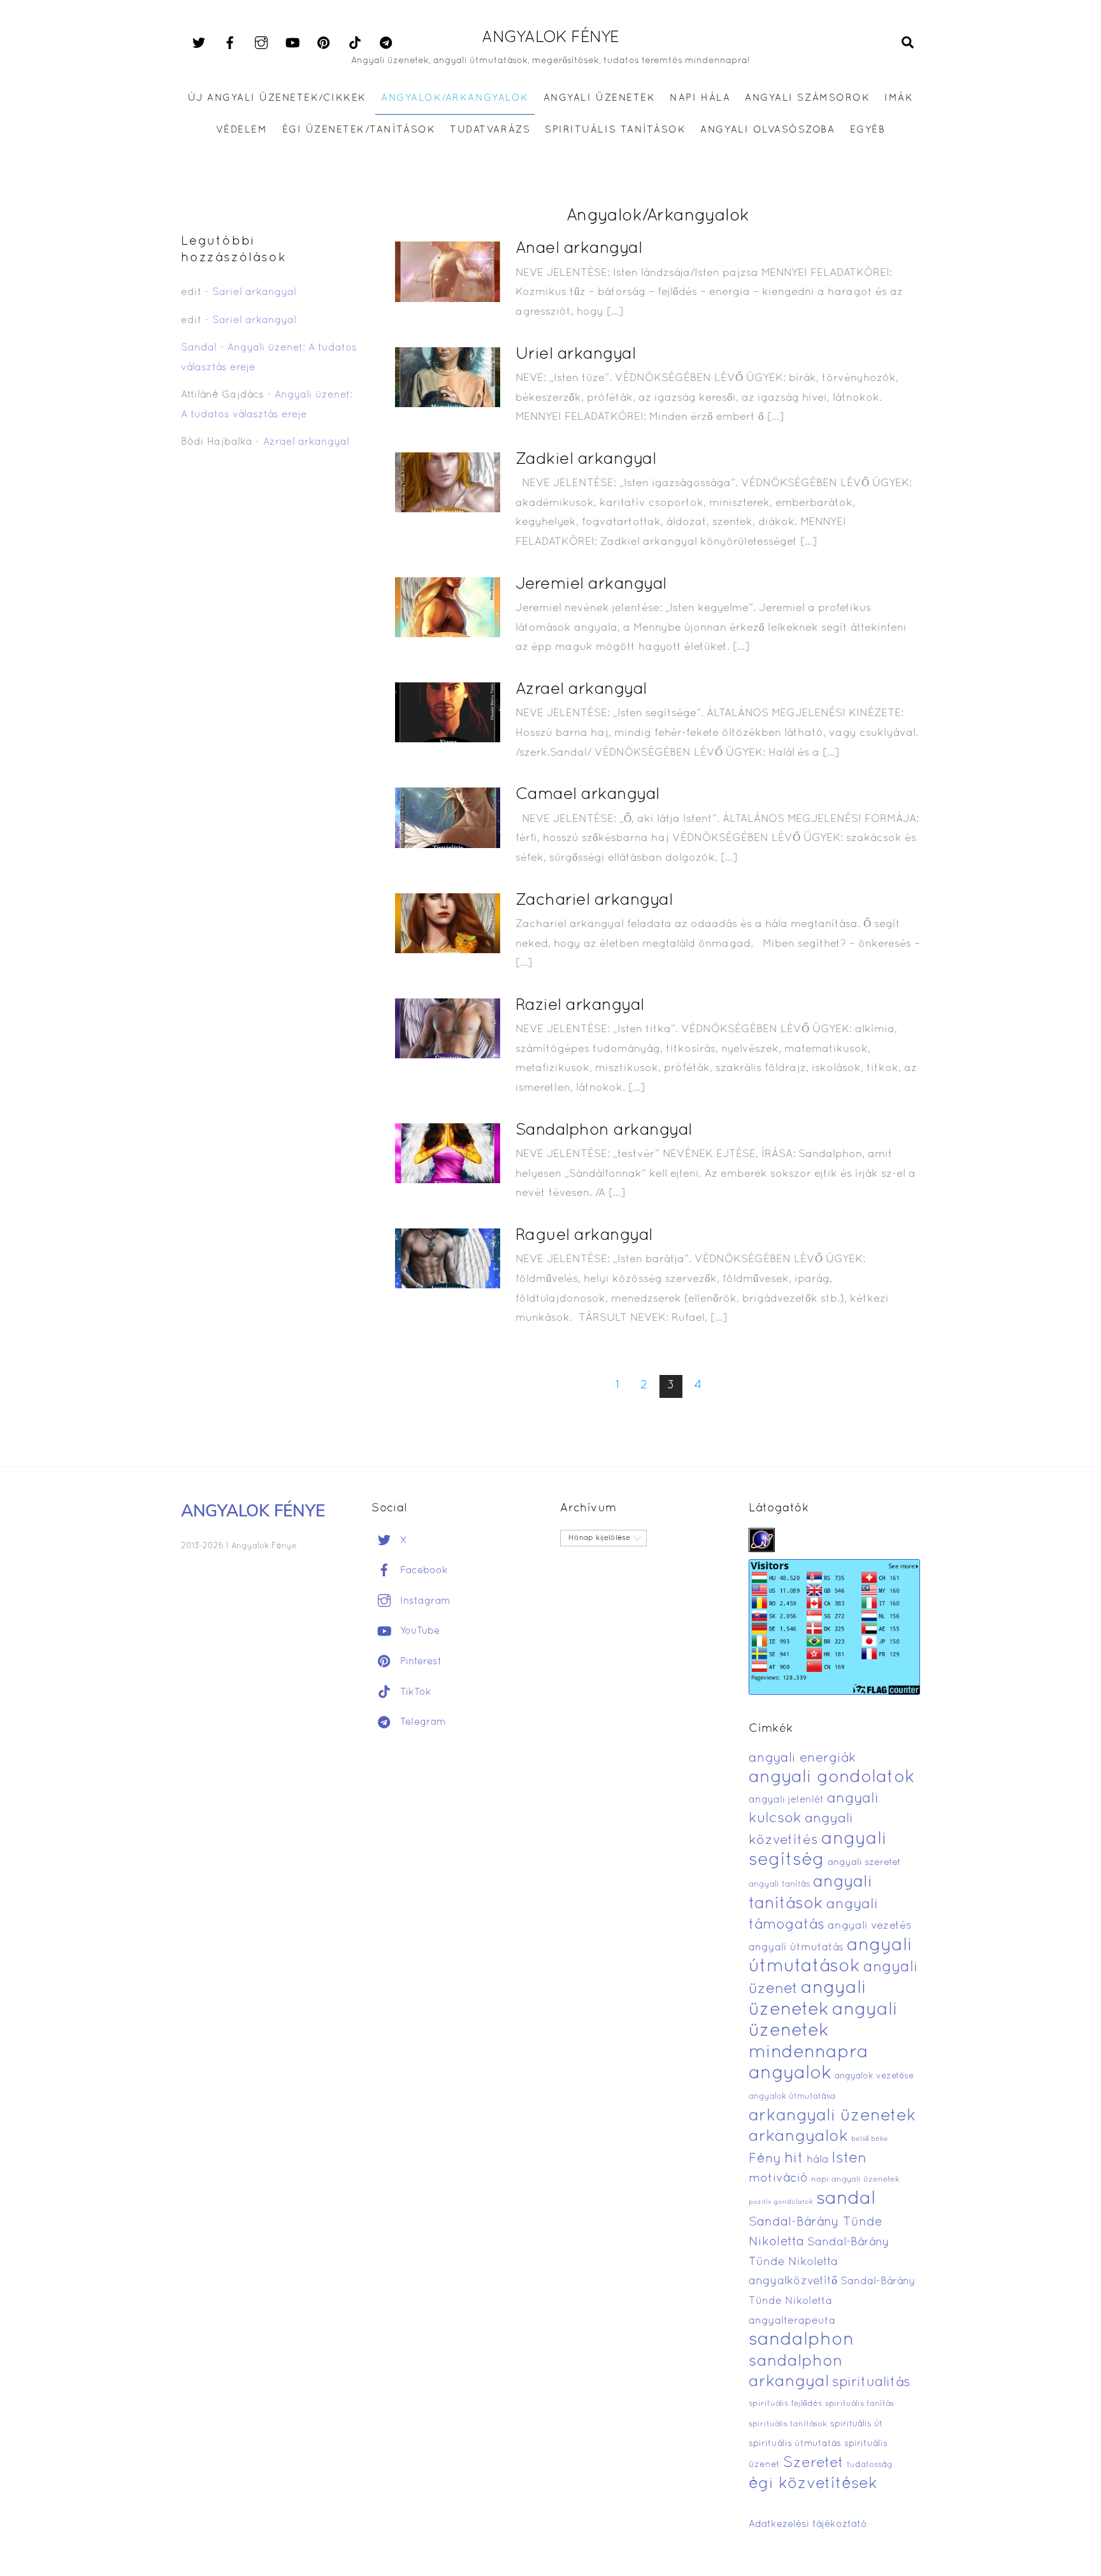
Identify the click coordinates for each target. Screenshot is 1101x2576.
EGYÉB (868, 130)
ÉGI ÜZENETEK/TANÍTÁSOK (359, 130)
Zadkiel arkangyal (586, 460)
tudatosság (870, 2465)
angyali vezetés (869, 1926)
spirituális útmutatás (795, 2444)
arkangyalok (798, 2137)
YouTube (418, 1631)
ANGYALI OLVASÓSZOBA (767, 130)
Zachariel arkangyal (594, 901)
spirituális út (856, 2424)
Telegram (421, 1722)
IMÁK (899, 98)
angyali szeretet (864, 1863)
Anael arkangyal (579, 249)
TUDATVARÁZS (490, 130)
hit (794, 2159)
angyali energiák (802, 1759)
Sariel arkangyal (254, 292)
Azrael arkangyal (581, 690)
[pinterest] (324, 43)
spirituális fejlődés (785, 2404)
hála (817, 2160)
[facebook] (230, 43)
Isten (849, 2159)
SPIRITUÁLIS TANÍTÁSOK (615, 130)
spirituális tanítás (860, 2404)
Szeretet (813, 2464)
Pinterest (419, 1662)
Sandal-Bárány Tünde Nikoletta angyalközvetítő (819, 2262)
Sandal (199, 348)
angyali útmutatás (796, 1948)
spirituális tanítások (788, 2424)
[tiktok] (355, 43)
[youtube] (292, 43)
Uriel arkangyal (575, 355)
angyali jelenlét (786, 1800)
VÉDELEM (242, 130)
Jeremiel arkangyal (591, 585)
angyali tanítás (779, 1885)
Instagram (424, 1601)
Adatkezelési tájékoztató (808, 2524)
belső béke (870, 2139)
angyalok (790, 2074)
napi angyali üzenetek (855, 2180)
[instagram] (261, 43)
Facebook (422, 1571)
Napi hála (700, 98)
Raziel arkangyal (580, 1006)
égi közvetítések (813, 2484)
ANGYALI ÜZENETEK (599, 98)
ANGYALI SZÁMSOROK (807, 98)
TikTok (414, 1692)
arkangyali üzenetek (832, 2116)
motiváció (778, 2179)
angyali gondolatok (832, 1778)
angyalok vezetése (874, 2076)
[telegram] (386, 43)
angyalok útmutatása (792, 2097)
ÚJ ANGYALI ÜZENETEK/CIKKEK (277, 98)
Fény (765, 2159)
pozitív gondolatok (781, 2202)
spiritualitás (871, 2383)
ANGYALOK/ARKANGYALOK (455, 98)
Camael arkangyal (587, 795)
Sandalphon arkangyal (604, 1131)
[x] (199, 43)
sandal (846, 2199)
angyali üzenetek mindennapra (823, 2032)
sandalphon (802, 2340)
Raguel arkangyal (584, 1236)
